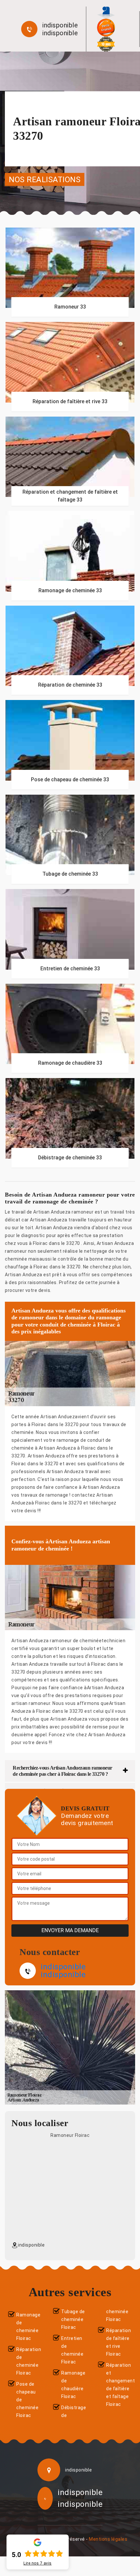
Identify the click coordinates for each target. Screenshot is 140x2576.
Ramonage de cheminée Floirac (28, 2327)
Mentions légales (108, 2539)
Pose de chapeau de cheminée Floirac (27, 2400)
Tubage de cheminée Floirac (73, 2319)
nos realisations (45, 179)
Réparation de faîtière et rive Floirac (119, 2342)
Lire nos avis (38, 2563)
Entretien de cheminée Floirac (72, 2350)
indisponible (60, 25)
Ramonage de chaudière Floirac (73, 2385)
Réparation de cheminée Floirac (29, 2361)
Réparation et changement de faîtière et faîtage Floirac (119, 2385)
